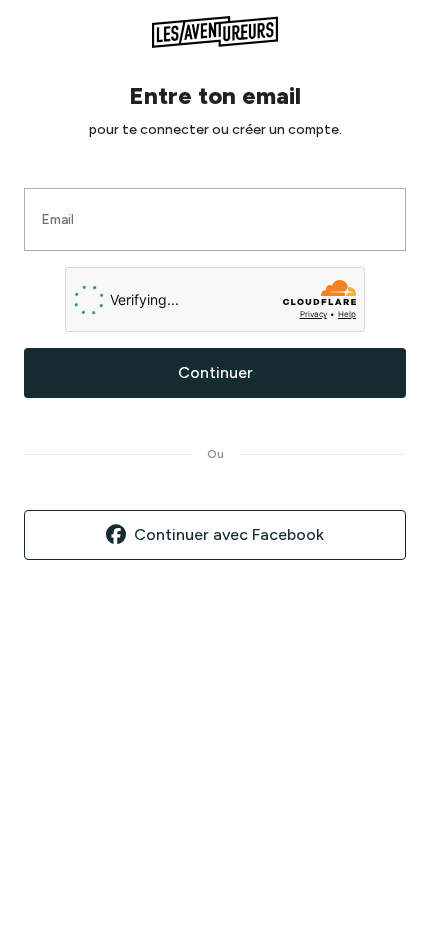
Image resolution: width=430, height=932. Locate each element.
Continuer (215, 372)
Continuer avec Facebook (229, 534)
